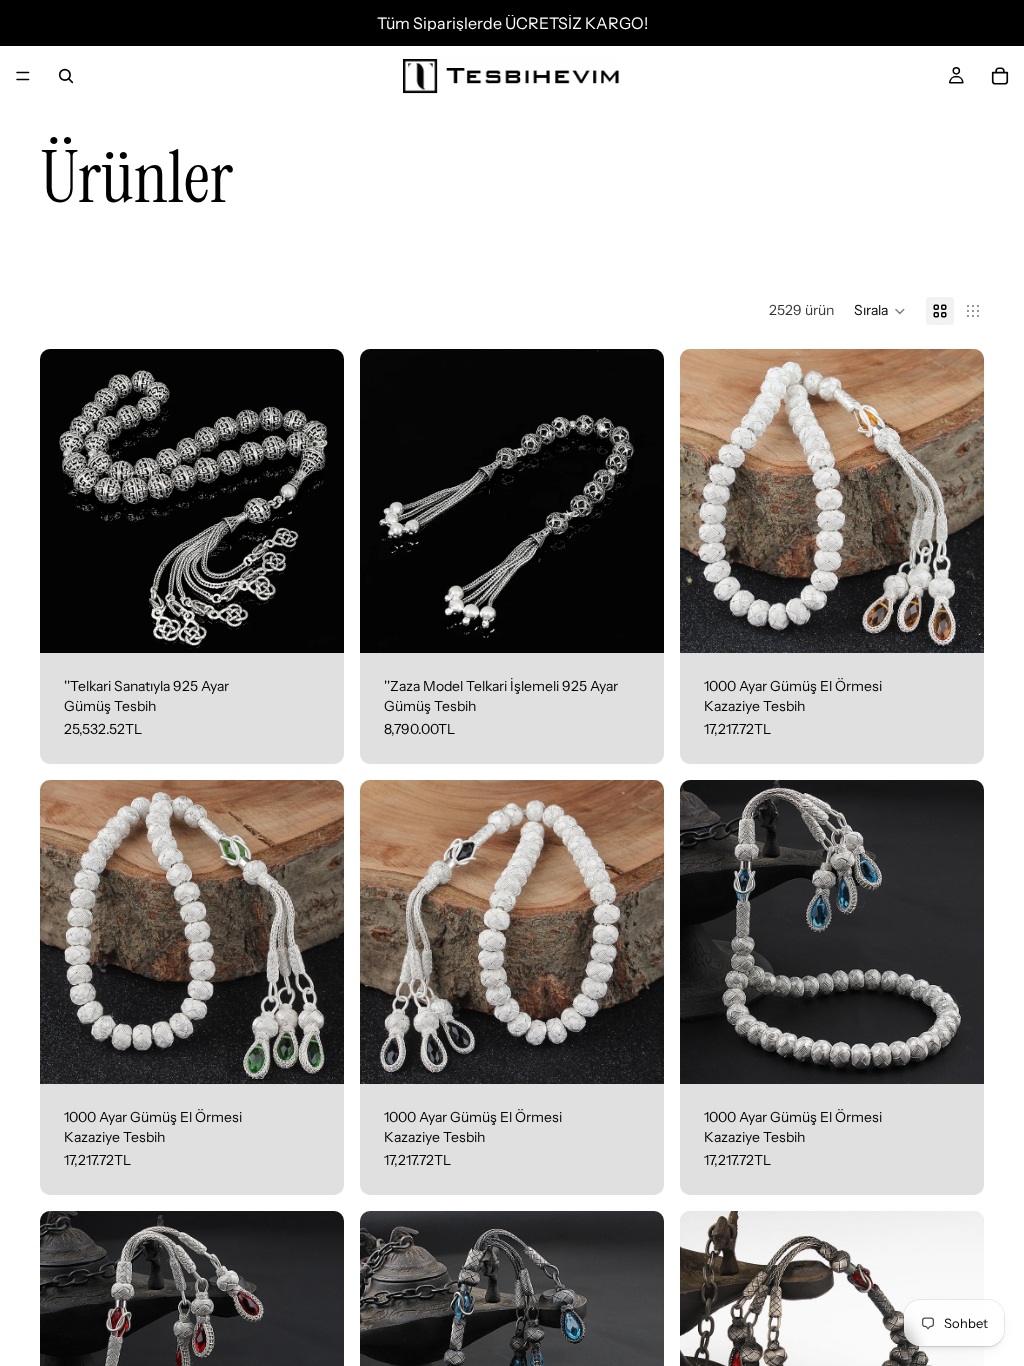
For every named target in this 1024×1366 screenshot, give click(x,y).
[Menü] (23, 76)
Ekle (330, 622)
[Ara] (66, 76)
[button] (880, 311)
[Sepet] (1000, 76)
